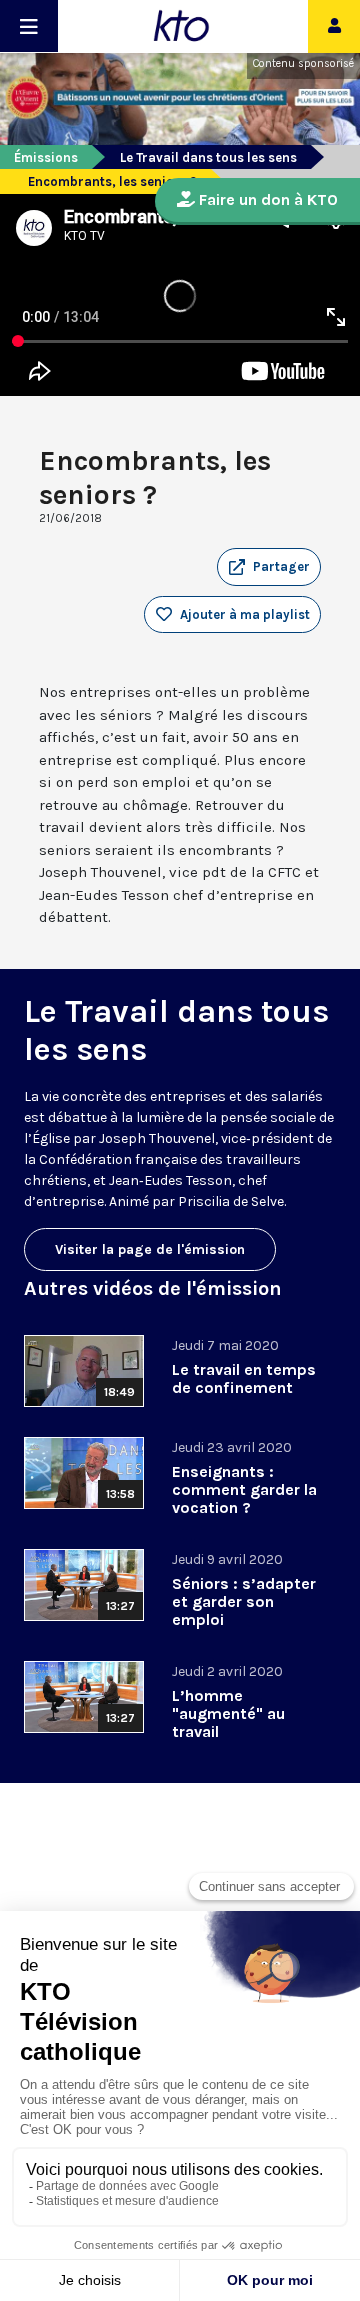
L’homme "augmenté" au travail (228, 1713)
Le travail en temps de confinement (244, 1378)
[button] (269, 567)
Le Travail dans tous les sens (208, 157)
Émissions (46, 157)
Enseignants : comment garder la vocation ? (244, 1489)
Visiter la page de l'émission (150, 1249)
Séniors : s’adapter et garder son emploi (244, 1601)
